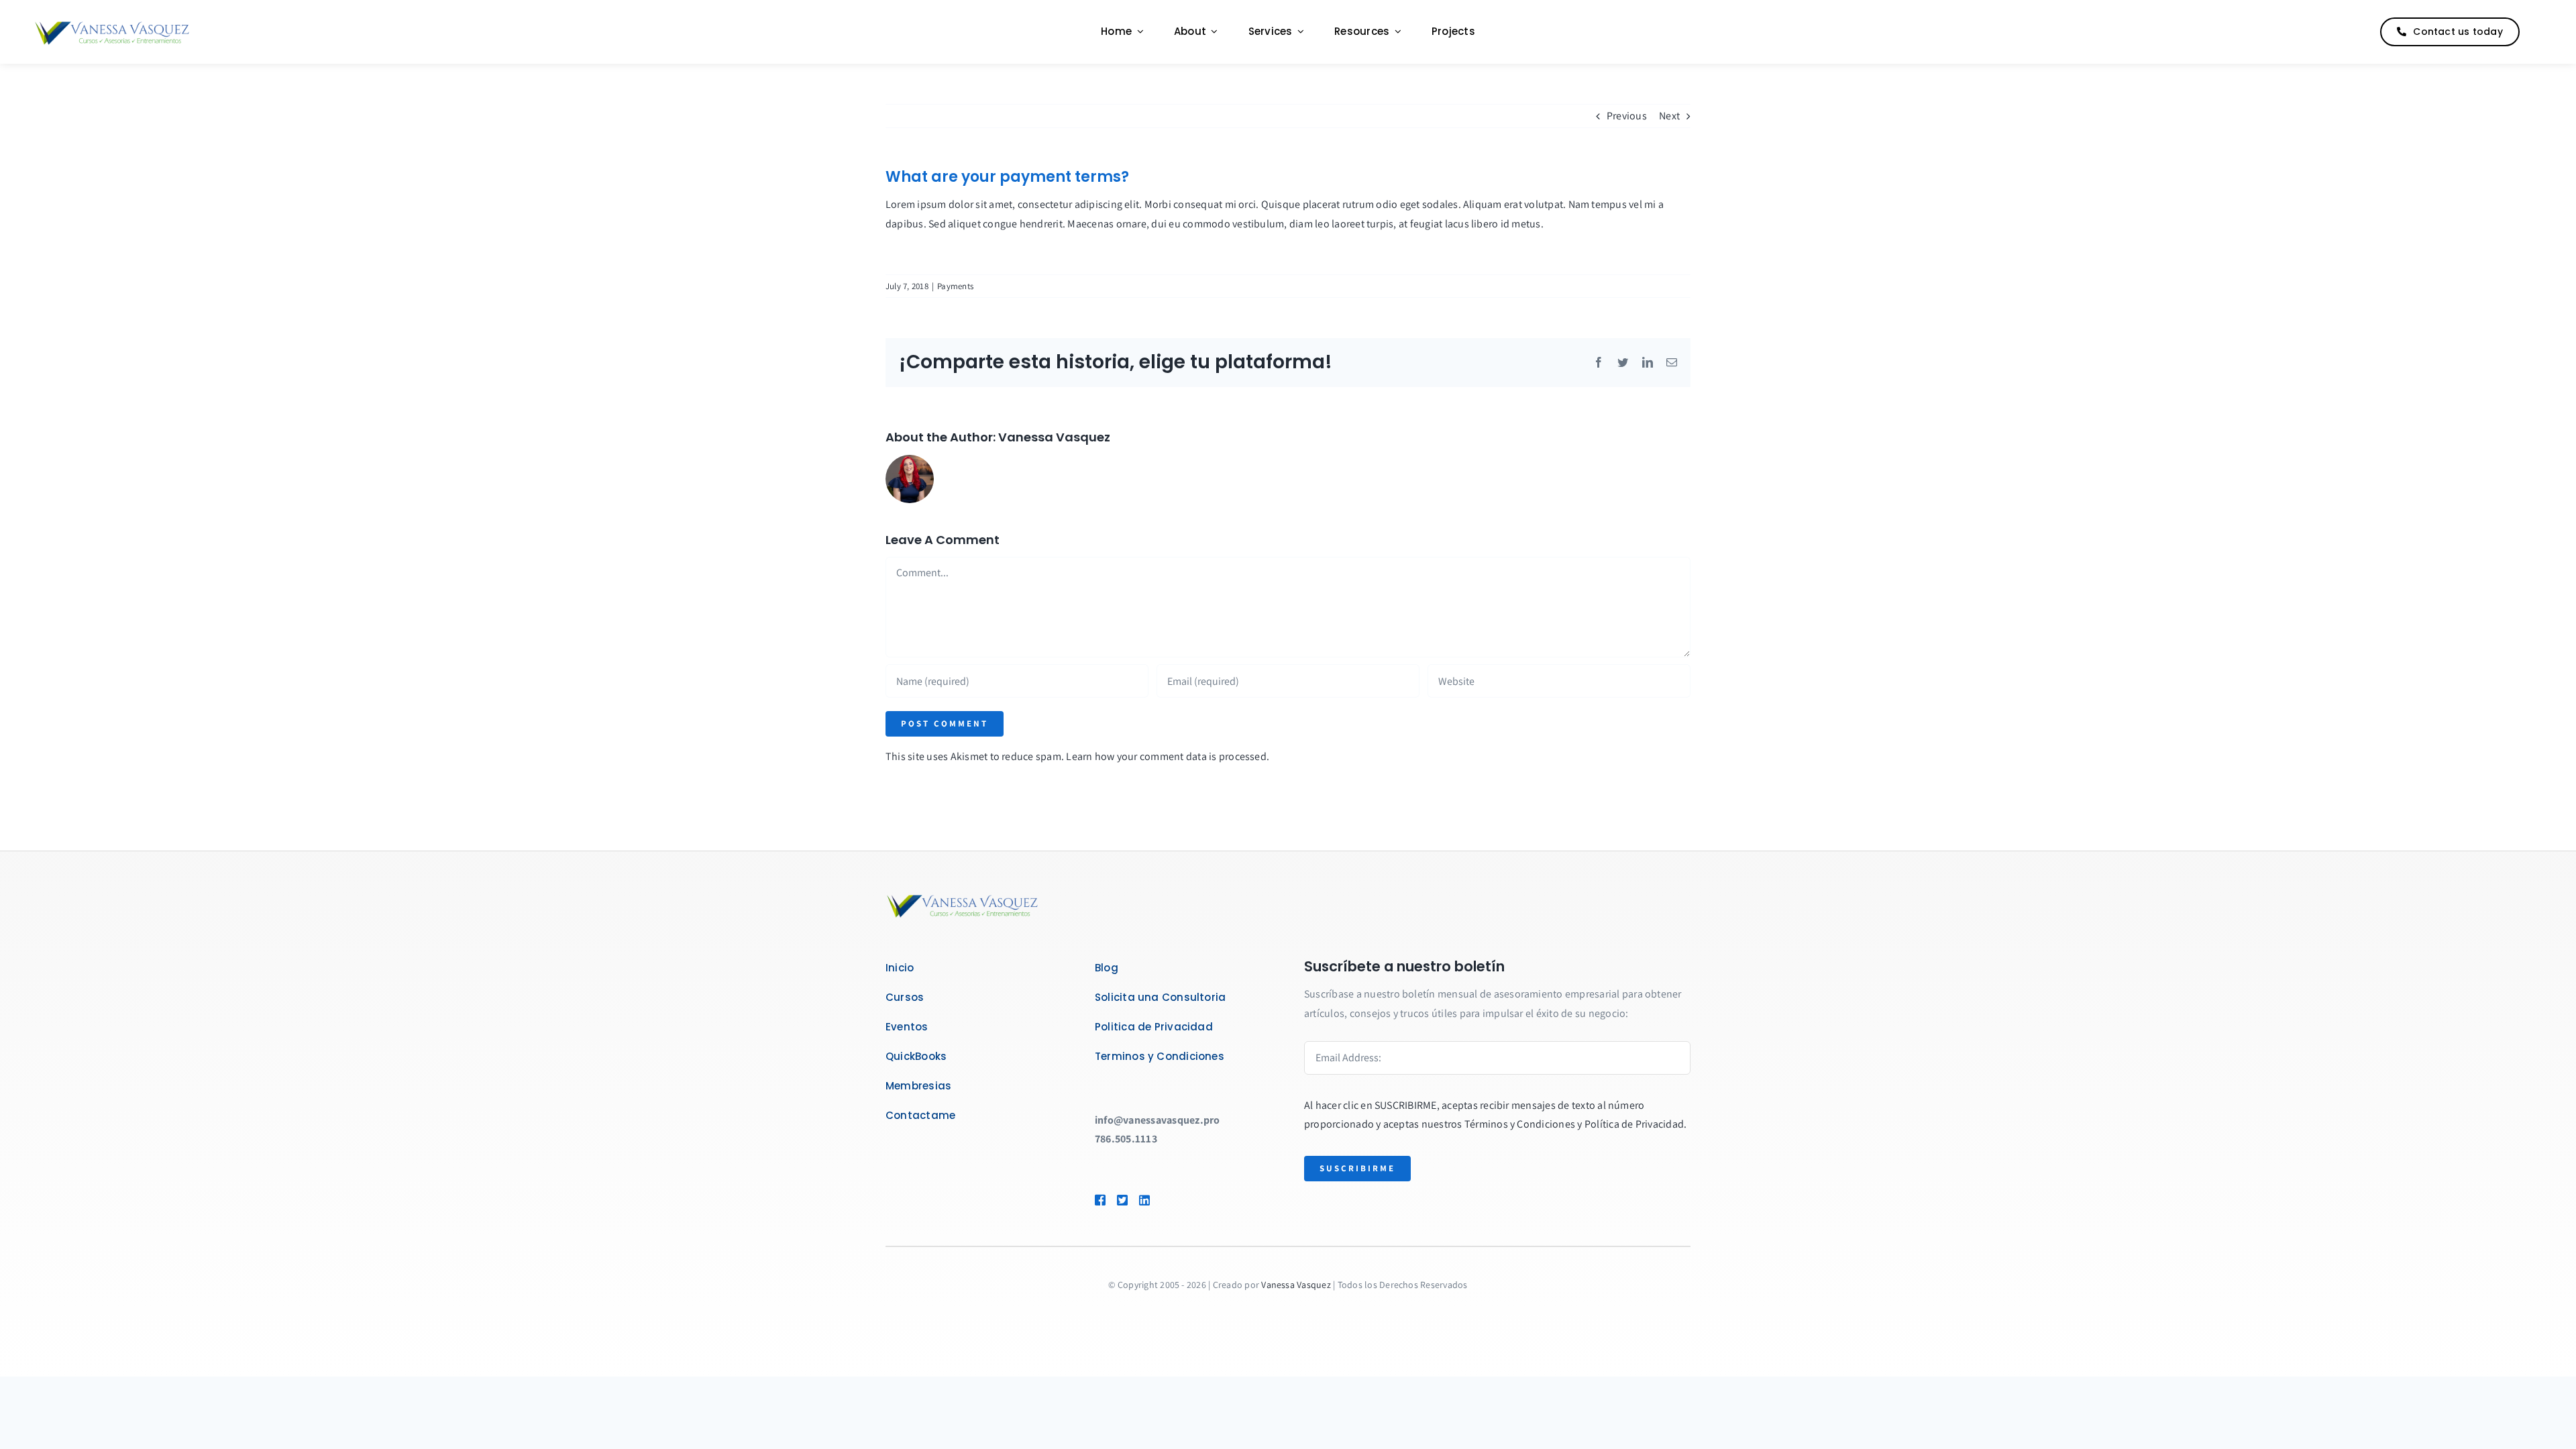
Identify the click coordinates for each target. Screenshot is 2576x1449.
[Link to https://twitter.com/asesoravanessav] (1122, 1200)
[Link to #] (2538, 32)
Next (1669, 116)
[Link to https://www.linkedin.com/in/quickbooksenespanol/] (1164, 1200)
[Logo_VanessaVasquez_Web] (112, 23)
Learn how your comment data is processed (1166, 756)
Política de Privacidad (1634, 1124)
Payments (955, 286)
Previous (1627, 116)
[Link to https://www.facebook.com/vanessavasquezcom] (1099, 1200)
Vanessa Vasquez (1054, 437)
